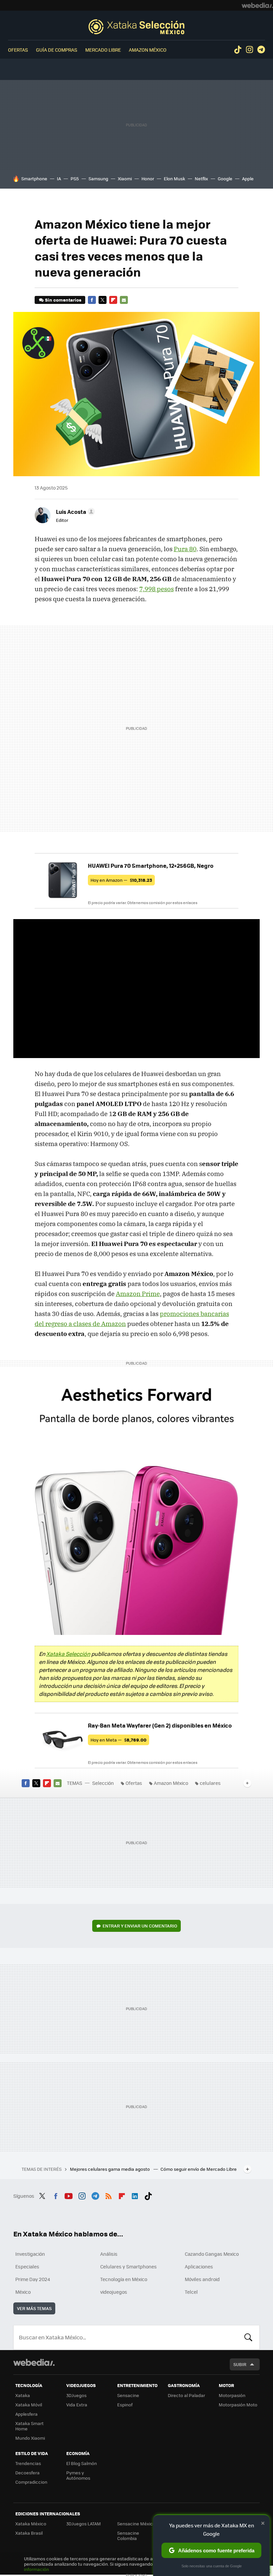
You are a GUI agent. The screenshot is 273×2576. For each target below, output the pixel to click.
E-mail (124, 300)
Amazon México (148, 50)
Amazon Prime (138, 1294)
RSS (109, 2195)
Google (225, 178)
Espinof (125, 2405)
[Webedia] (257, 5)
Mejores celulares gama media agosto (110, 2169)
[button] (74, 512)
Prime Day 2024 (33, 2279)
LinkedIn (135, 2195)
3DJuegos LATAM (84, 2524)
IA (59, 178)
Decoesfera (27, 2473)
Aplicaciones (199, 2266)
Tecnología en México (124, 2279)
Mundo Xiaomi (30, 2438)
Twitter (103, 300)
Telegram (261, 50)
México (23, 2292)
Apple (248, 178)
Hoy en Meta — (119, 1740)
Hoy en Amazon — (121, 880)
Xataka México (31, 2524)
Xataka (23, 2395)
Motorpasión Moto (238, 2405)
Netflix (201, 178)
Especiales (27, 2266)
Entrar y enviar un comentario (140, 1926)
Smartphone (34, 178)
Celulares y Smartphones (129, 2266)
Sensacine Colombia (128, 2536)
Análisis (109, 2254)
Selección (136, 27)
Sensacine (128, 2395)
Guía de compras (57, 50)
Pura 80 (185, 549)
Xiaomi (125, 178)
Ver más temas (34, 2308)
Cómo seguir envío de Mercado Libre (199, 2169)
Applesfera (26, 2414)
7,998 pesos (156, 589)
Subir (240, 2364)
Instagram (249, 50)
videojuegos (114, 2292)
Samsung (98, 178)
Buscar (248, 2337)
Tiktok (238, 50)
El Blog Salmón (82, 2463)
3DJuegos (76, 2395)
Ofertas (18, 50)
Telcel (191, 2292)
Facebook (92, 300)
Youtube (69, 2195)
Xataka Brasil (29, 2533)
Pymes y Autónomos (78, 2475)
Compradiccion (31, 2482)
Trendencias (28, 2463)
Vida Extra (77, 2405)
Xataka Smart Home (29, 2426)
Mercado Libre (103, 50)
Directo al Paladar (186, 2395)
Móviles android (202, 2279)
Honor (148, 178)
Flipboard (113, 300)
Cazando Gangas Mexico (212, 2254)
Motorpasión (232, 2395)
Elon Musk (174, 178)
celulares (210, 1783)
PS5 (75, 178)
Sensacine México (136, 2524)
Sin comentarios (63, 300)
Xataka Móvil (29, 2405)
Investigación (30, 2254)
